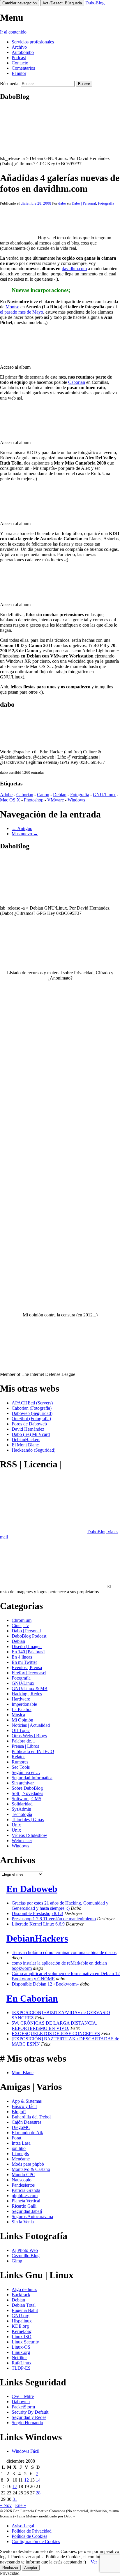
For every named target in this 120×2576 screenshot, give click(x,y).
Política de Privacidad (32, 2531)
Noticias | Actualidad (31, 1725)
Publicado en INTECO (33, 1751)
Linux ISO (22, 2337)
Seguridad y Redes (29, 2417)
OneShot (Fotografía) (31, 1419)
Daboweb (21, 2402)
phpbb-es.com (25, 2196)
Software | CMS (27, 1799)
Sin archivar (23, 1783)
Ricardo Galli (24, 2206)
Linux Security (25, 2342)
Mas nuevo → (25, 834)
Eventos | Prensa (27, 1667)
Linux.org (21, 2352)
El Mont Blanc (25, 1445)
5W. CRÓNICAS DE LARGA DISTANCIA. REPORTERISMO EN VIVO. (54, 2026)
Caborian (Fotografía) (32, 1408)
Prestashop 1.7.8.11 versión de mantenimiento (54, 1919)
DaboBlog (95, 3)
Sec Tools (21, 1767)
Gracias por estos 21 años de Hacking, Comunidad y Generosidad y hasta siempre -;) (60, 1906)
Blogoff (19, 2112)
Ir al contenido (13, 32)
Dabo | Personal (84, 203)
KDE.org (20, 2326)
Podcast (19, 58)
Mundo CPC (23, 2175)
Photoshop (34, 800)
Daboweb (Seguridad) (32, 1413)
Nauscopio (22, 2180)
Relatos (18, 1757)
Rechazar (10, 2568)
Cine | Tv (20, 1625)
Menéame (21, 2159)
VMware (55, 800)
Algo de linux (24, 2289)
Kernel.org (22, 2331)
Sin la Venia (23, 2222)
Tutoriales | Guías (28, 1820)
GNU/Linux (104, 795)
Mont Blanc (23, 2073)
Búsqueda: (10, 83)
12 (27, 2480)
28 (38, 2493)
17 (15, 2486)
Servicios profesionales (33, 42)
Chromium (22, 1620)
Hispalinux (22, 2321)
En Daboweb (32, 1889)
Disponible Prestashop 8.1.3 (37, 1913)
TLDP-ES (21, 2368)
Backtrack (21, 2295)
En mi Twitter (24, 1662)
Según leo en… (26, 1772)
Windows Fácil (25, 2451)
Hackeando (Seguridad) (33, 1450)
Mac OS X (10, 800)
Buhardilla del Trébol (31, 2117)
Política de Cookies (29, 2536)
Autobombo (23, 52)
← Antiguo (22, 828)
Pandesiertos (23, 2185)
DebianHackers (26, 1440)
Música (18, 1715)
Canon (43, 795)
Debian (60, 795)
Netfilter (19, 2358)
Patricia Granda (26, 2190)
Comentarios (23, 68)
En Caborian (32, 1998)
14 (38, 2480)
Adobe (6, 795)
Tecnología (22, 1814)
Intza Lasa (21, 2143)
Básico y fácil (24, 2106)
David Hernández (28, 1429)
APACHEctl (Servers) (32, 1403)
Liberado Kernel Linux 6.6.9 (38, 1924)
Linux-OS (21, 2347)
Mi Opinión (22, 1720)
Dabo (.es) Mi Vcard (31, 1434)
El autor (19, 73)
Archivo (19, 47)
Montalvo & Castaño (31, 2169)
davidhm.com (74, 269)
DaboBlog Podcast (29, 1636)
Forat (16, 2138)
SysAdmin (21, 1809)
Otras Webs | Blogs (29, 1736)
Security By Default (30, 2412)
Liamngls (20, 2154)
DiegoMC (21, 2127)
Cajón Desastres (27, 2122)
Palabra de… (24, 1741)
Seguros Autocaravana (32, 2217)
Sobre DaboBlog (27, 1788)
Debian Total (24, 2305)
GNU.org (21, 2316)
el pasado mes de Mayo (22, 312)
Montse (12, 307)
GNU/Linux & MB (30, 1688)
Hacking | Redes (27, 1694)
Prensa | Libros (25, 1746)
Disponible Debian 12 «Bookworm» (45, 1984)
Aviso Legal (23, 2526)
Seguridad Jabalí (27, 2211)
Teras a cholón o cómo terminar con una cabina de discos (64, 1952)
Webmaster (22, 1841)
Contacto (20, 63)
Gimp (17, 2261)
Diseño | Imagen (27, 1646)
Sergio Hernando (27, 2423)
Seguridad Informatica (32, 1778)
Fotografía (106, 203)
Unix (16, 1825)
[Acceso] (21, 357)
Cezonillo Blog (26, 2256)
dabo (62, 203)
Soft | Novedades (27, 1793)
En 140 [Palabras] (28, 1652)
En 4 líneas (22, 1657)
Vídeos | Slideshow (29, 1835)
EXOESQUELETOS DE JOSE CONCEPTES (56, 2033)
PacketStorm (23, 2407)
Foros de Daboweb (29, 1424)
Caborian (77, 382)
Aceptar (31, 2568)
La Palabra (22, 1709)
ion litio (19, 2148)
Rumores (20, 1762)
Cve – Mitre (23, 2396)
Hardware (21, 1699)
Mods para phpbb (28, 2164)
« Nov (6, 2505)
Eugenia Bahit (25, 2310)
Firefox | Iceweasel (29, 1673)
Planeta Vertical (26, 2201)
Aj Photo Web (25, 2250)
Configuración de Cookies (36, 2541)
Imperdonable (24, 1704)
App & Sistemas (27, 2101)
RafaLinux (22, 2363)
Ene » (21, 2505)
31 (15, 2499)
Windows (76, 800)
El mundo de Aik (27, 2133)
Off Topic (21, 1730)
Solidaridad (22, 1804)
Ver (94, 2562)
